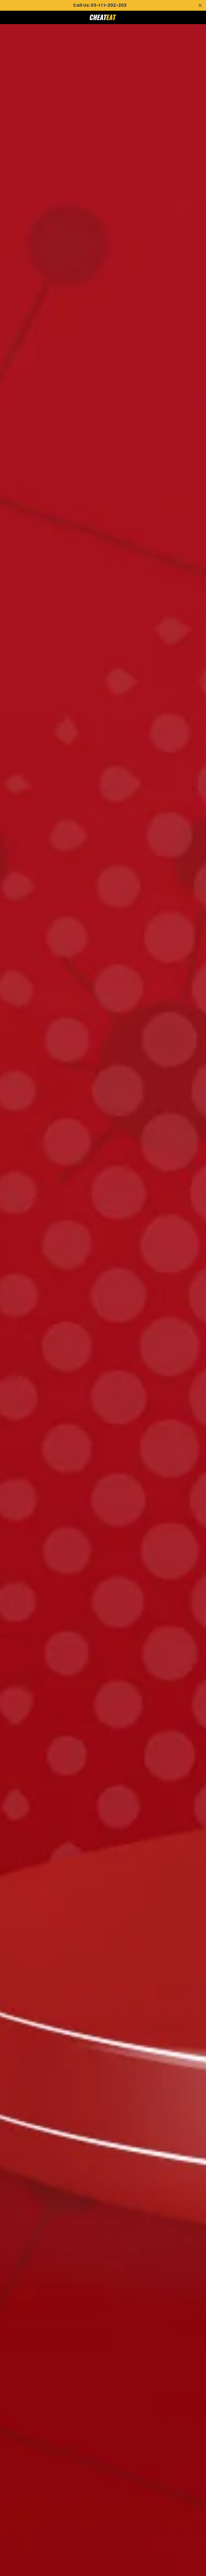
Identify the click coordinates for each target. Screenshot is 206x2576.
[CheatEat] (103, 17)
